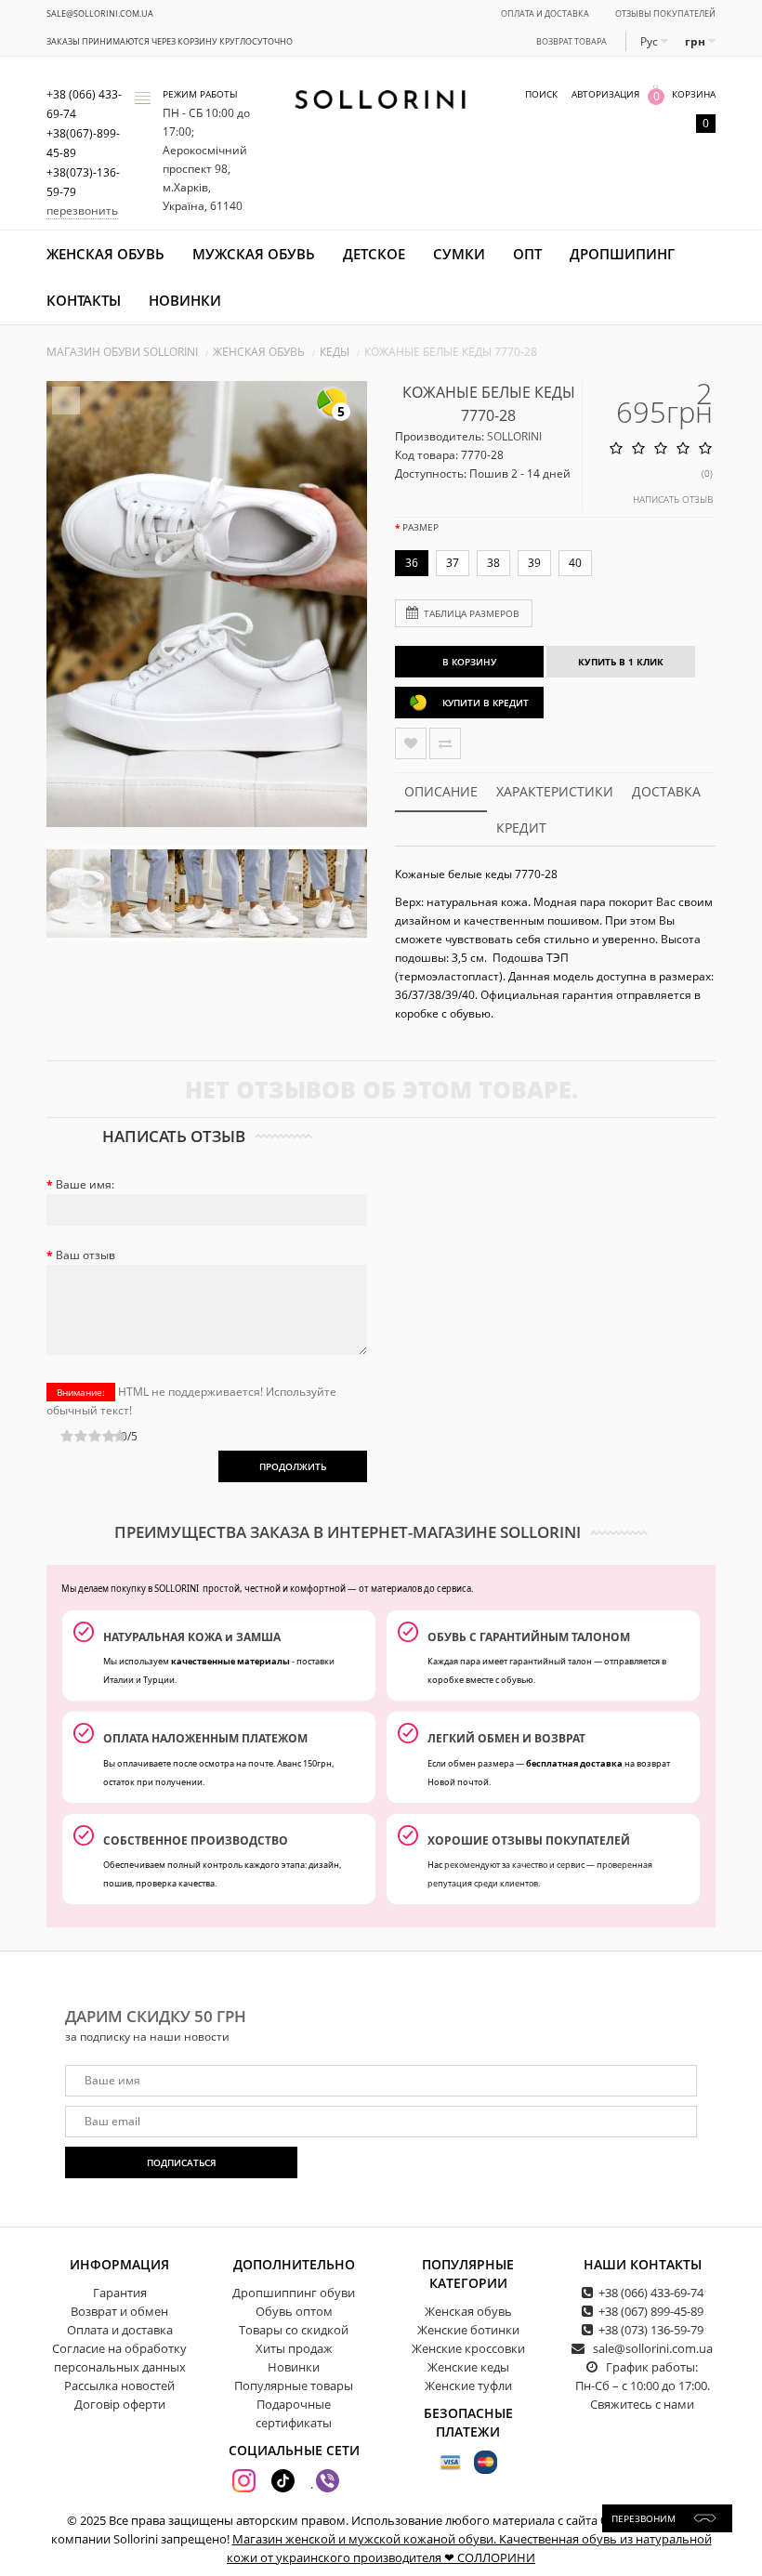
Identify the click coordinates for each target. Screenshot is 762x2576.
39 (534, 563)
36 (412, 563)
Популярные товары (294, 2385)
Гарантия (120, 2293)
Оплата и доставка (545, 13)
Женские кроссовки (468, 2348)
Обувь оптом (294, 2311)
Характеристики (555, 791)
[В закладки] (411, 743)
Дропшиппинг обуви (294, 2293)
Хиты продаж (294, 2348)
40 (575, 563)
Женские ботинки (468, 2330)
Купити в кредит (486, 703)
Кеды (335, 352)
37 (453, 563)
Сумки (459, 254)
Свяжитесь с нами (642, 2404)
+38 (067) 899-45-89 (651, 2311)
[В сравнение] (445, 743)
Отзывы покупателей (665, 13)
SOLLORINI (514, 436)
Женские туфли (468, 2385)
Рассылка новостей (119, 2385)
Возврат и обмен (119, 2311)
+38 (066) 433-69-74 (651, 2293)
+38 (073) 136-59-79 (651, 2330)
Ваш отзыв (85, 1255)
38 (493, 563)
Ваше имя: (85, 1184)
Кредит (521, 828)
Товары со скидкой (294, 2330)
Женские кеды (468, 2367)
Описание (441, 791)
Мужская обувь (254, 254)
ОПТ (527, 254)
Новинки (185, 300)
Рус (650, 41)
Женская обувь (105, 254)
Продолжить (293, 1466)
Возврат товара (571, 41)
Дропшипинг (622, 254)
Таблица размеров (471, 613)
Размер (420, 527)
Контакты (84, 300)
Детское (374, 254)
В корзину (469, 662)
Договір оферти (120, 2404)
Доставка (666, 791)
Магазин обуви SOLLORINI (122, 352)
